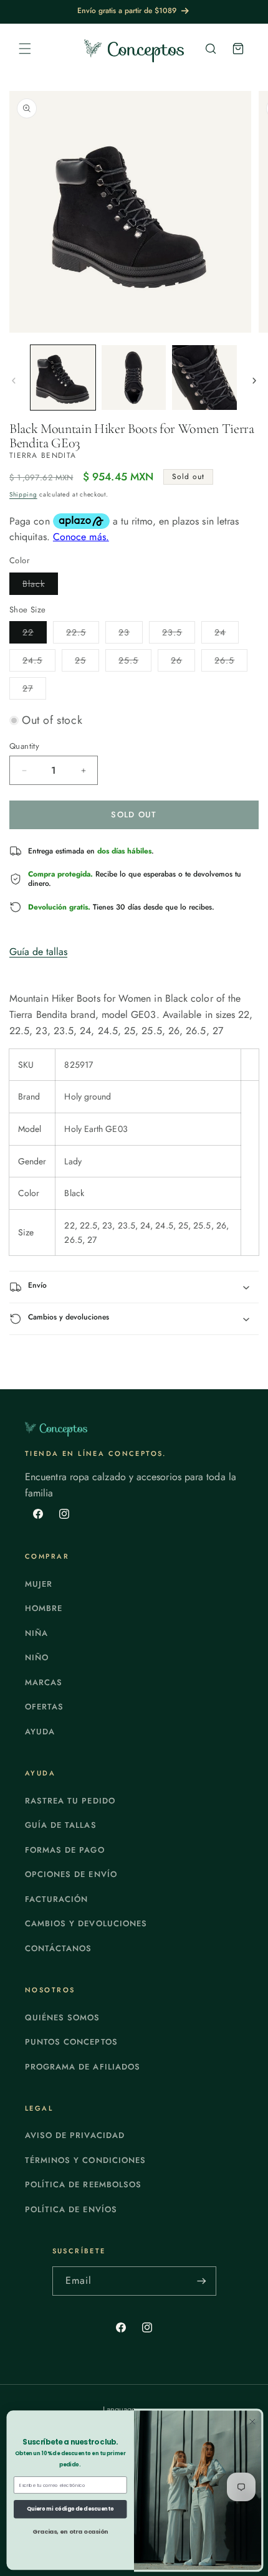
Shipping (23, 494)
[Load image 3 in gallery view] (204, 378)
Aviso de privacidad (75, 2135)
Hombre (44, 1608)
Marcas (44, 1682)
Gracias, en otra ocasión (70, 2531)
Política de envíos (71, 2209)
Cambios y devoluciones (86, 1923)
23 (131, 634)
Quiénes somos (63, 2018)
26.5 (231, 663)
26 (183, 663)
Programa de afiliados (83, 2067)
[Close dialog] (252, 2422)
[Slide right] (254, 381)
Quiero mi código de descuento (70, 2509)
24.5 (39, 663)
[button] (25, 49)
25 (87, 663)
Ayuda (40, 1732)
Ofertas (44, 1707)
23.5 (179, 634)
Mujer (39, 1584)
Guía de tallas (38, 952)
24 (227, 634)
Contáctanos (58, 1948)
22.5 (83, 634)
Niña (36, 1633)
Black (40, 586)
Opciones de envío (71, 1874)
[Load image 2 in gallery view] (134, 378)
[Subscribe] (202, 2281)
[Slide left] (14, 381)
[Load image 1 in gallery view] (63, 378)
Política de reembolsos (83, 2184)
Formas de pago (65, 1850)
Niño (37, 1657)
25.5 (135, 663)
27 (34, 691)
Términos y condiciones (85, 2160)
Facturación (56, 1899)
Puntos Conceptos (71, 2042)
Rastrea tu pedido (70, 1801)
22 (35, 634)
